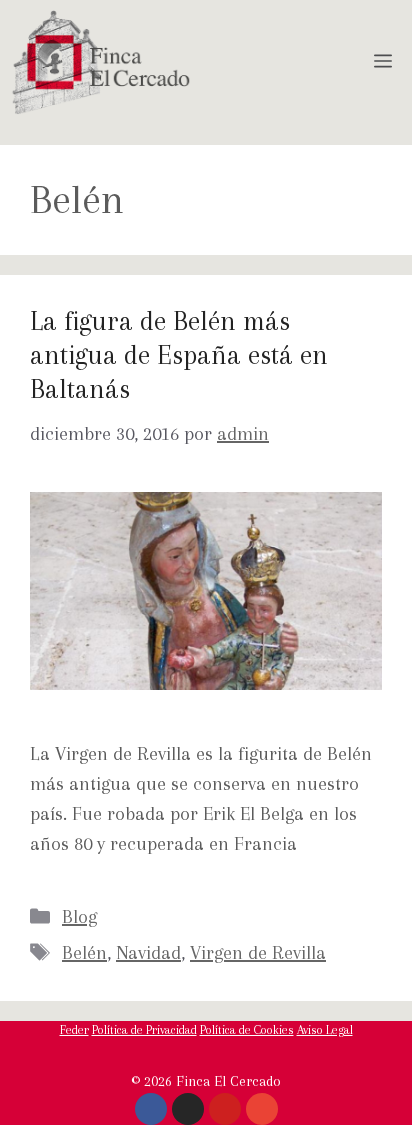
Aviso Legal (325, 1030)
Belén (84, 953)
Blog (79, 917)
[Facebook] (151, 1109)
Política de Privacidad (144, 1030)
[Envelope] (262, 1109)
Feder (74, 1030)
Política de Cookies (247, 1030)
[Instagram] (188, 1109)
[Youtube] (225, 1109)
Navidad (148, 953)
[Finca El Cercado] (101, 62)
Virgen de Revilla (258, 953)
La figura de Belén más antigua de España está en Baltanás (179, 354)
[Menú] (387, 62)
